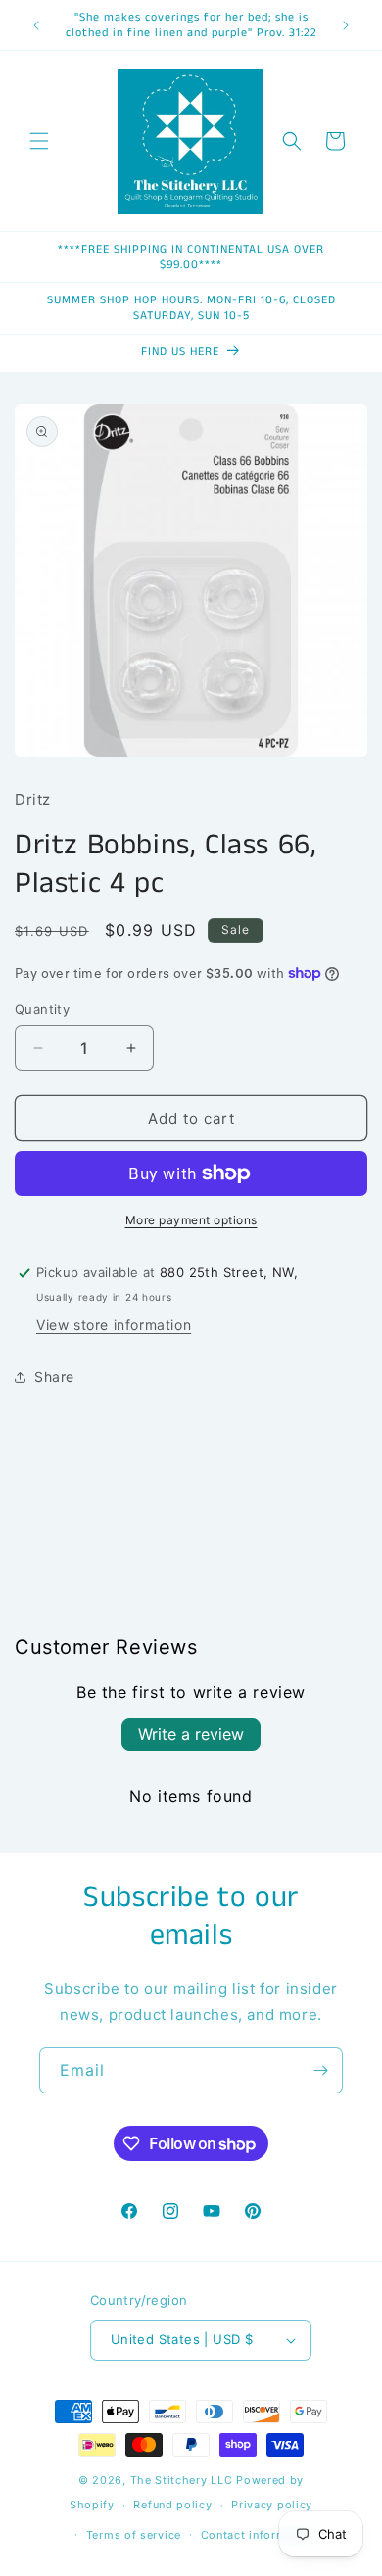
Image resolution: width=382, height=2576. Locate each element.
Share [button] (54, 1377)
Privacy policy (272, 2505)
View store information (114, 1325)
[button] (39, 141)
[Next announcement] (346, 25)
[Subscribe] (320, 2070)
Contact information (258, 2535)
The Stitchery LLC (182, 2480)
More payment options (191, 1220)
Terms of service (134, 2535)
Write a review (191, 1734)
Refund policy (172, 2505)
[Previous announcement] (36, 25)
